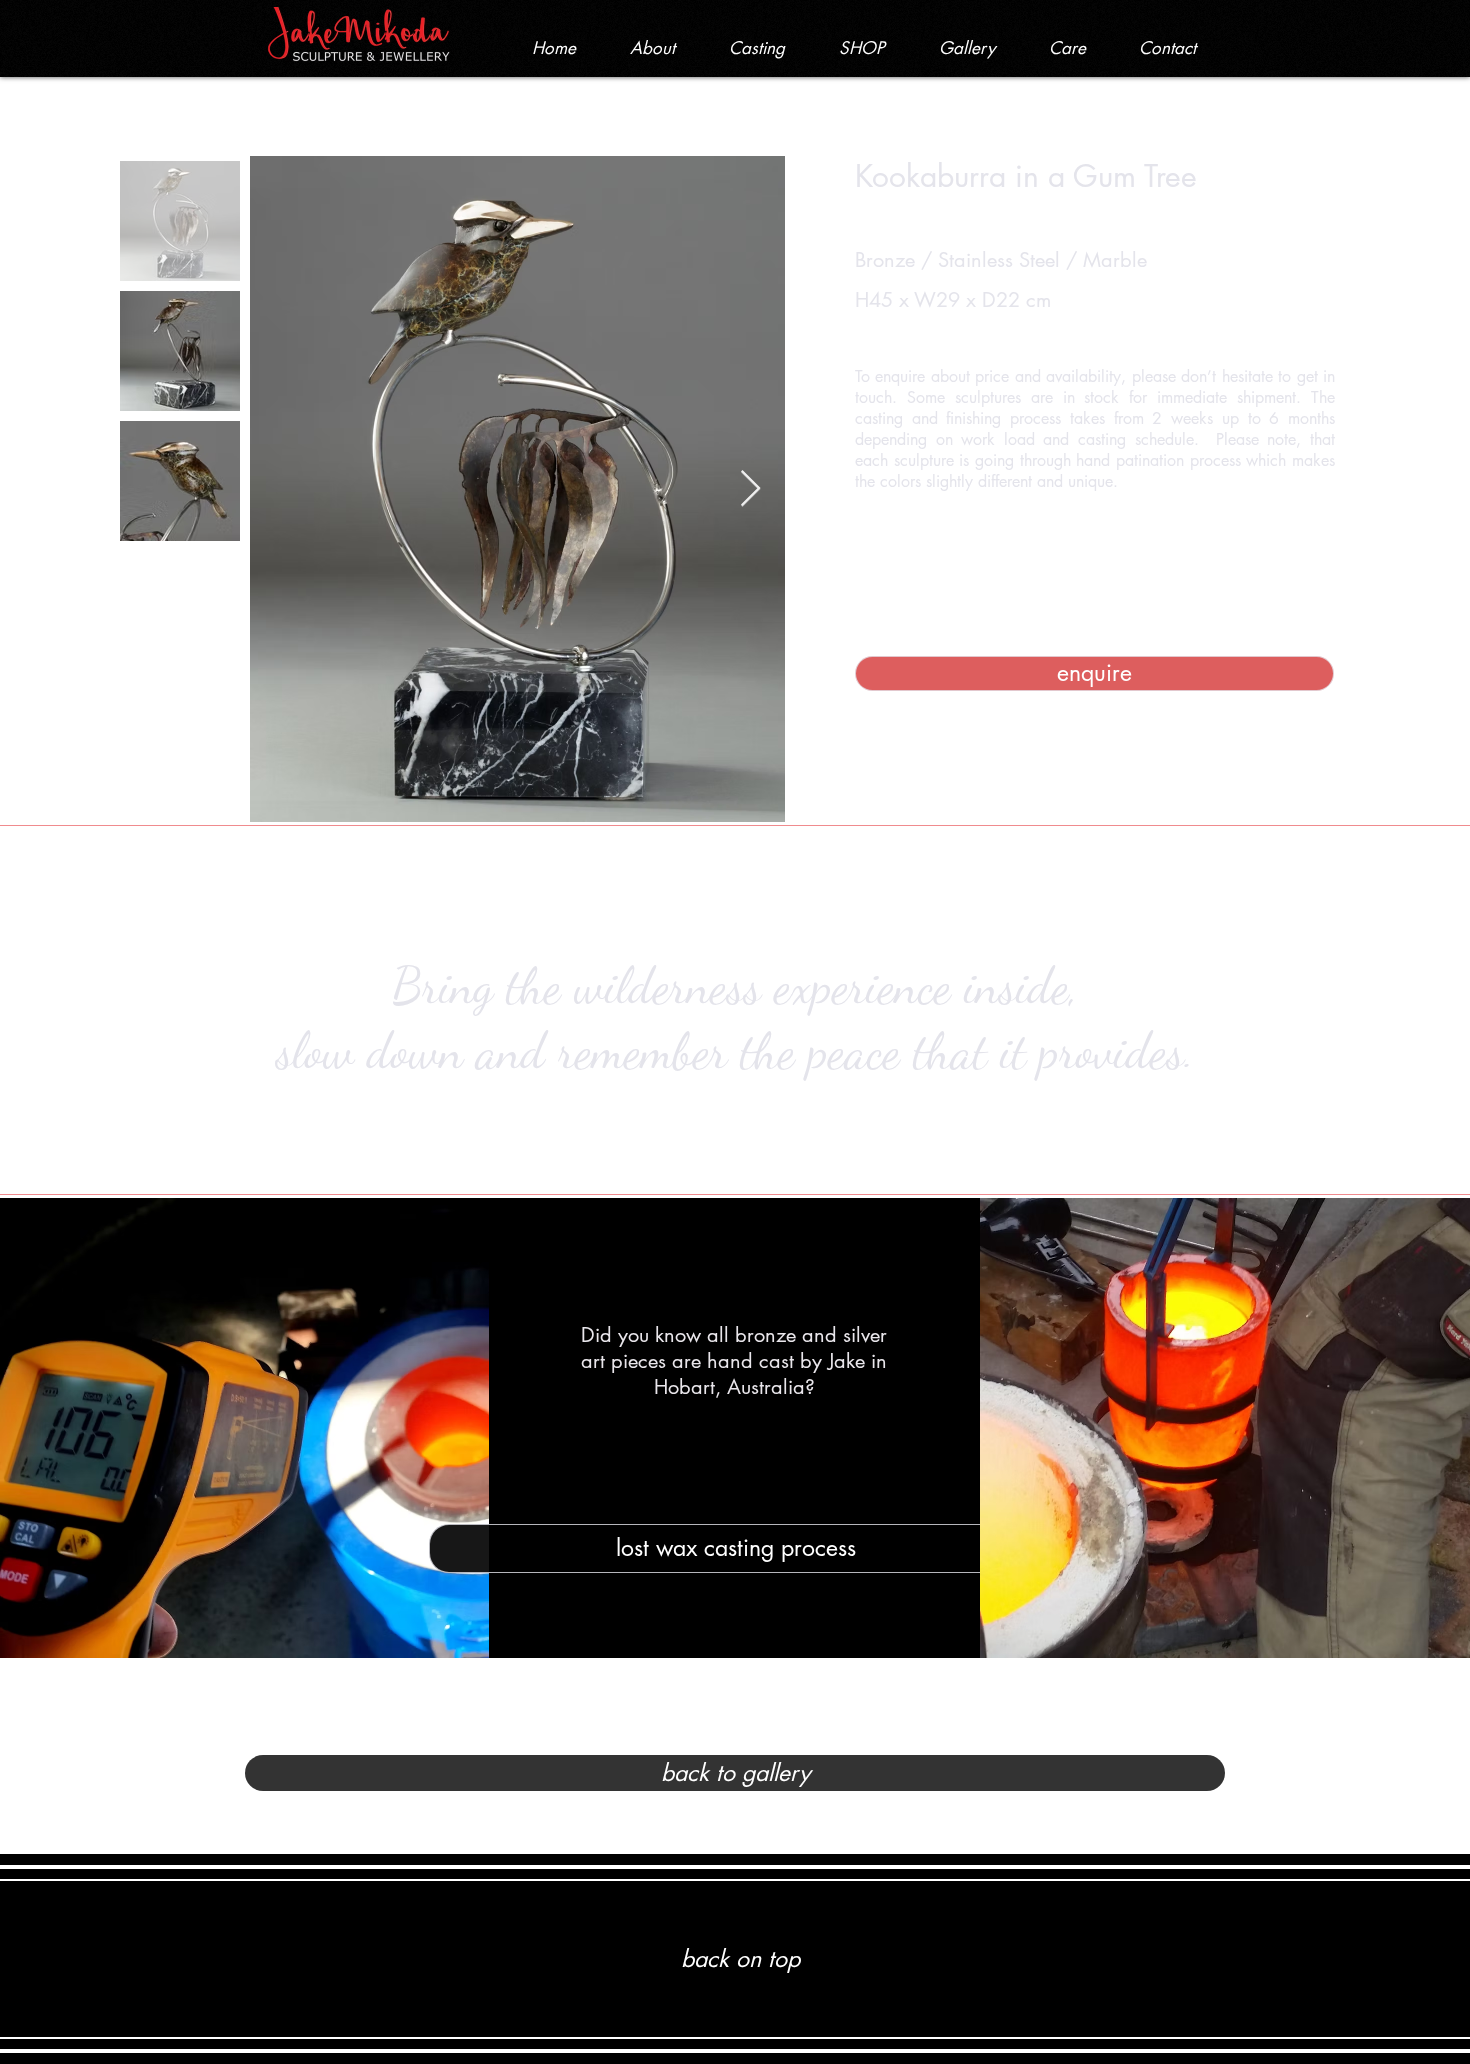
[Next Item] (750, 489)
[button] (862, 48)
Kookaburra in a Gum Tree (1026, 176)
